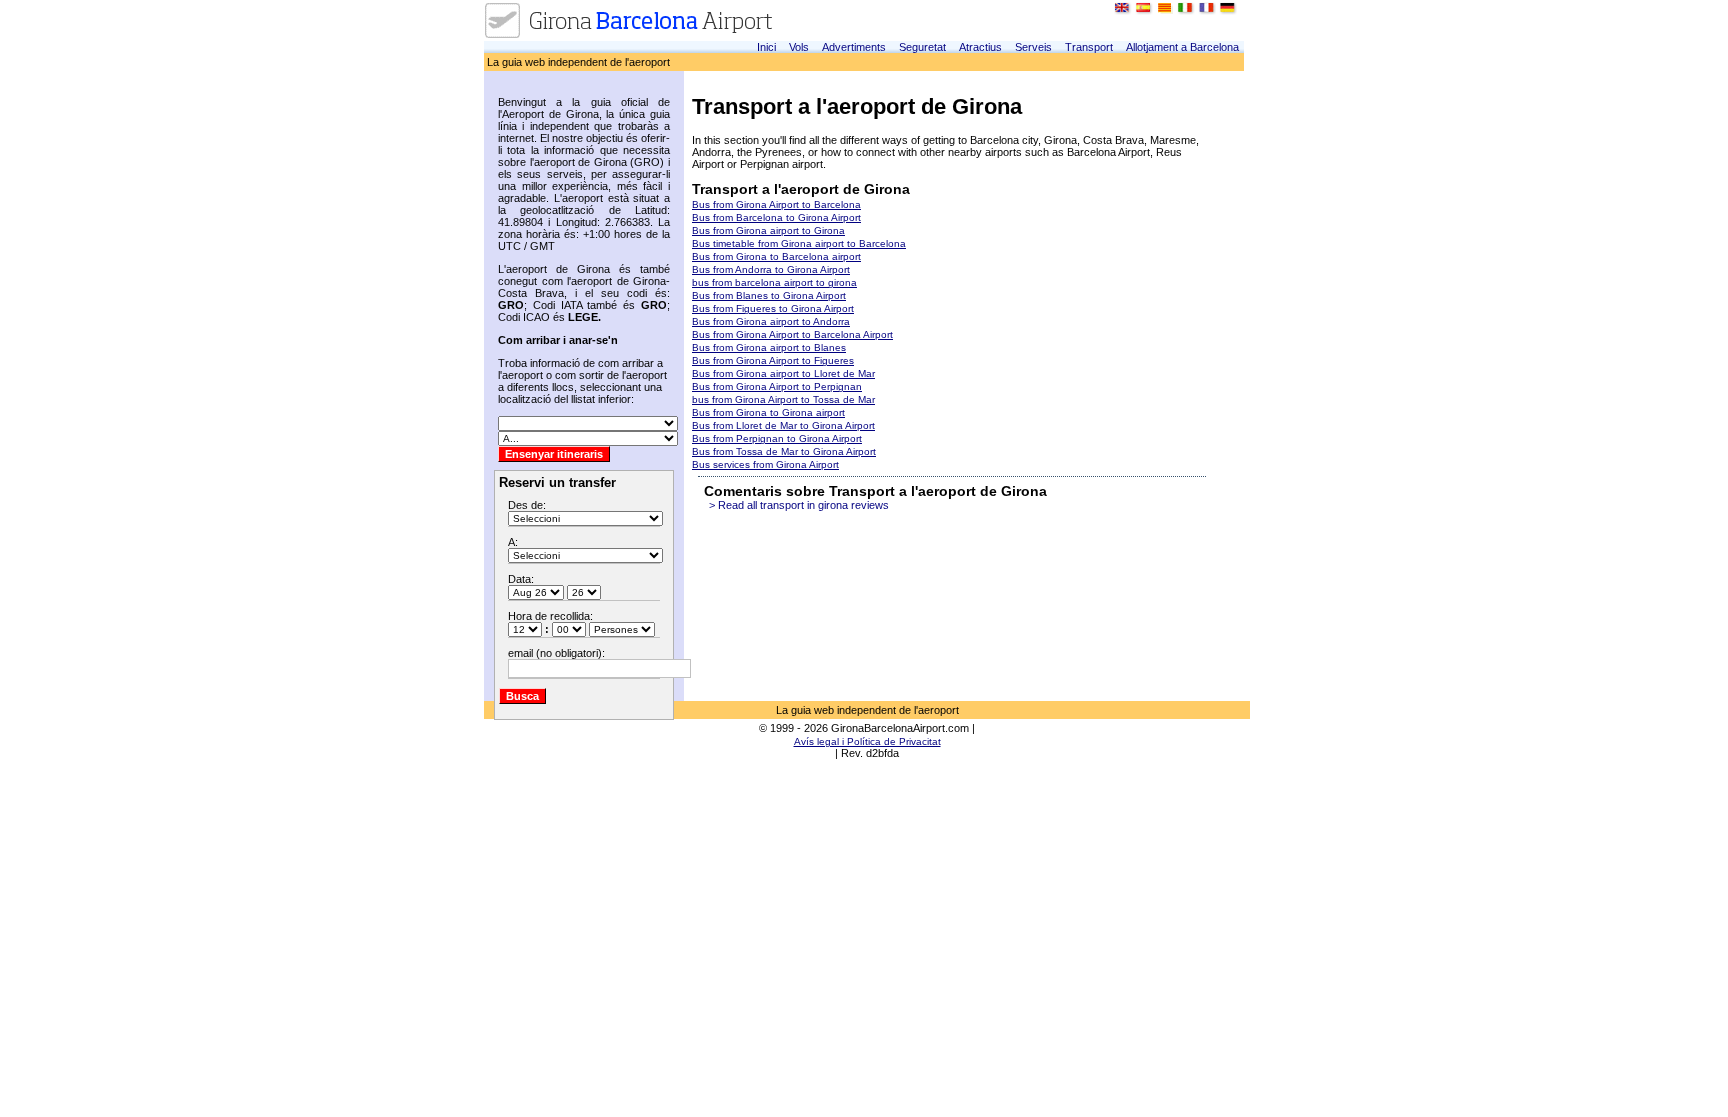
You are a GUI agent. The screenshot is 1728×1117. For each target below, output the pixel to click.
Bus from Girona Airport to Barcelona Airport (792, 334)
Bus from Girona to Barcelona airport (776, 256)
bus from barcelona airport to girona (774, 282)
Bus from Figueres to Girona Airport (773, 308)
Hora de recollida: (550, 616)
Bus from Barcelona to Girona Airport (776, 217)
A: (513, 542)
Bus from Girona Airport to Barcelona (776, 204)
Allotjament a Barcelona (1182, 47)
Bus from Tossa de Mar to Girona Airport (784, 451)
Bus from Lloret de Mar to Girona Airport (783, 425)
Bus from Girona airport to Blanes (769, 347)
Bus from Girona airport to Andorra (771, 321)
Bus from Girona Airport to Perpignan (777, 386)
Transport (1089, 47)
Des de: (527, 505)
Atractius (980, 47)
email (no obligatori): (556, 653)
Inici (766, 47)
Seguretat (922, 47)
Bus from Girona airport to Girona (768, 230)
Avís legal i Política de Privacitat (867, 741)
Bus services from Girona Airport (765, 464)
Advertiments (854, 47)
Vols (799, 47)
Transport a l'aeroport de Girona (801, 189)
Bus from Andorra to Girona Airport (771, 269)
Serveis (1033, 47)
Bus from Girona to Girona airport (768, 412)
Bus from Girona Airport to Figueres (773, 360)
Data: (521, 579)
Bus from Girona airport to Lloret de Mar (783, 373)
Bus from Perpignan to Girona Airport (777, 438)
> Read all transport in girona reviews (799, 505)
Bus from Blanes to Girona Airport (769, 295)
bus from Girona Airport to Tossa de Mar (783, 399)
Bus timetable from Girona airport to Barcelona (799, 243)
